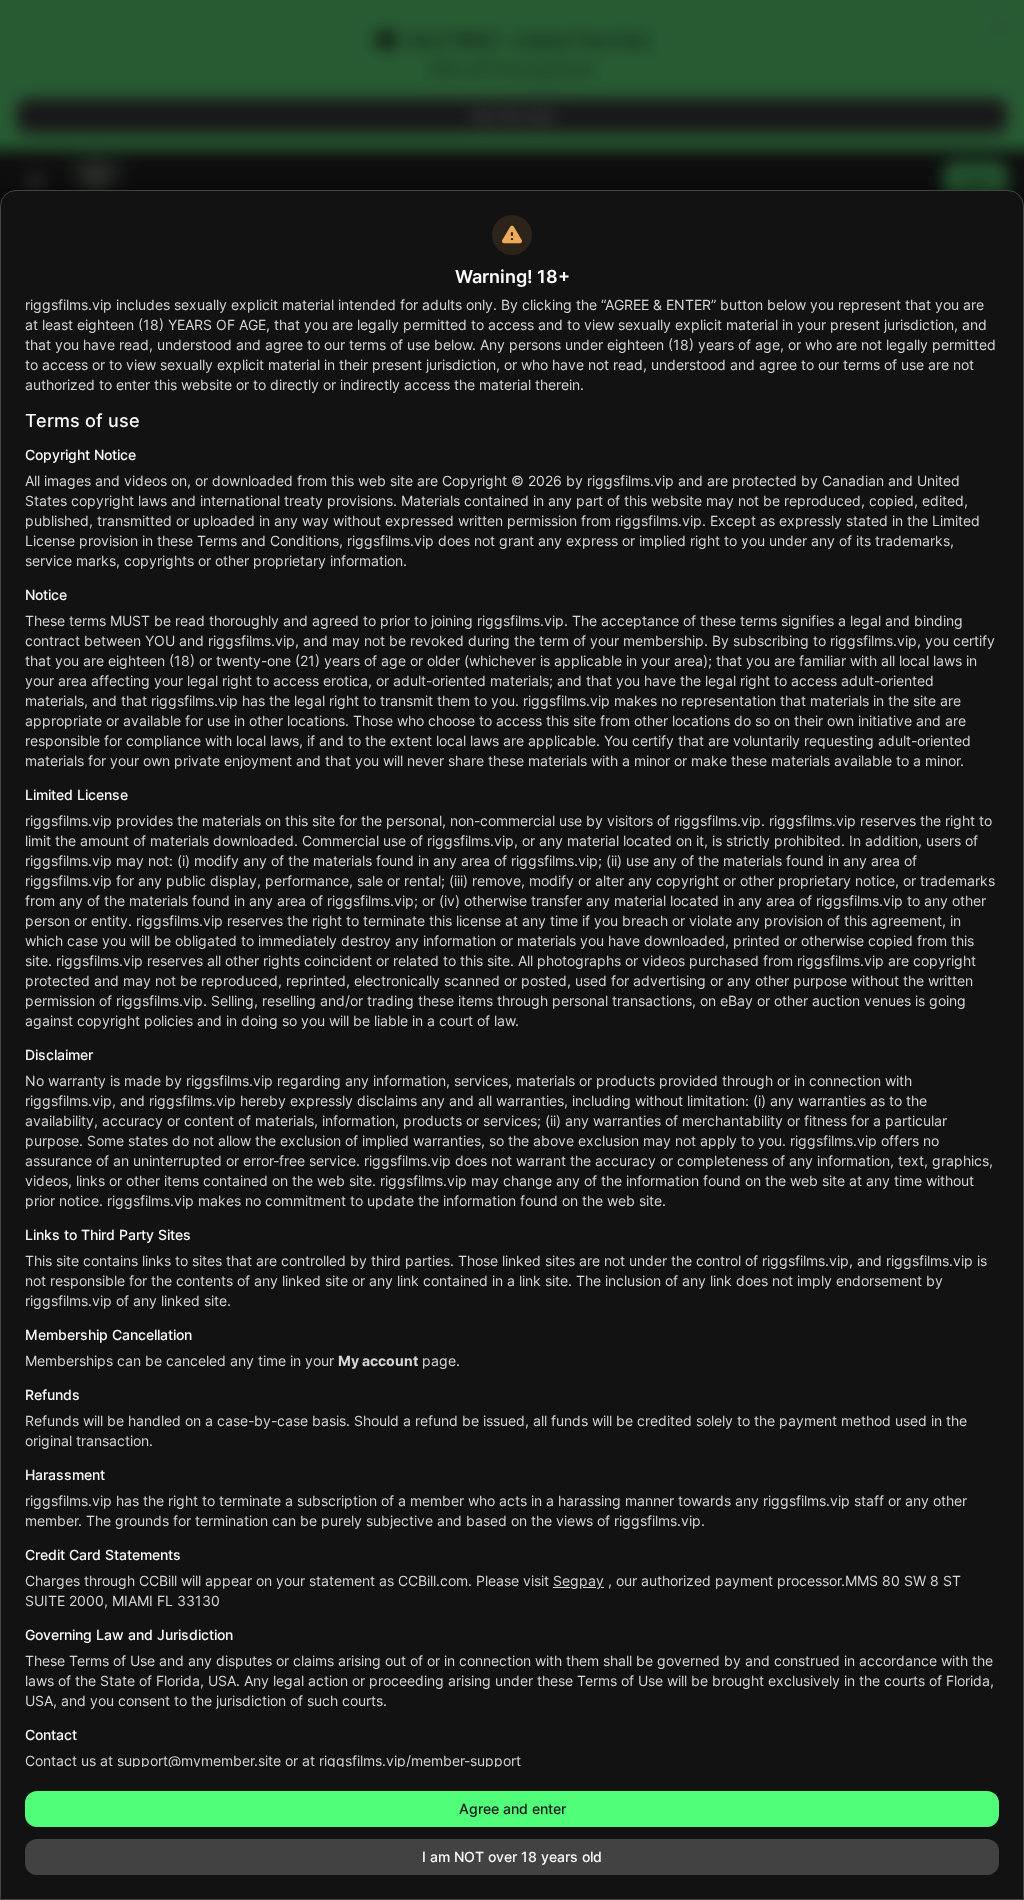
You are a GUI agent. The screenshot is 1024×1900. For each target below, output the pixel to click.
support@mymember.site (199, 1760)
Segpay (578, 1580)
